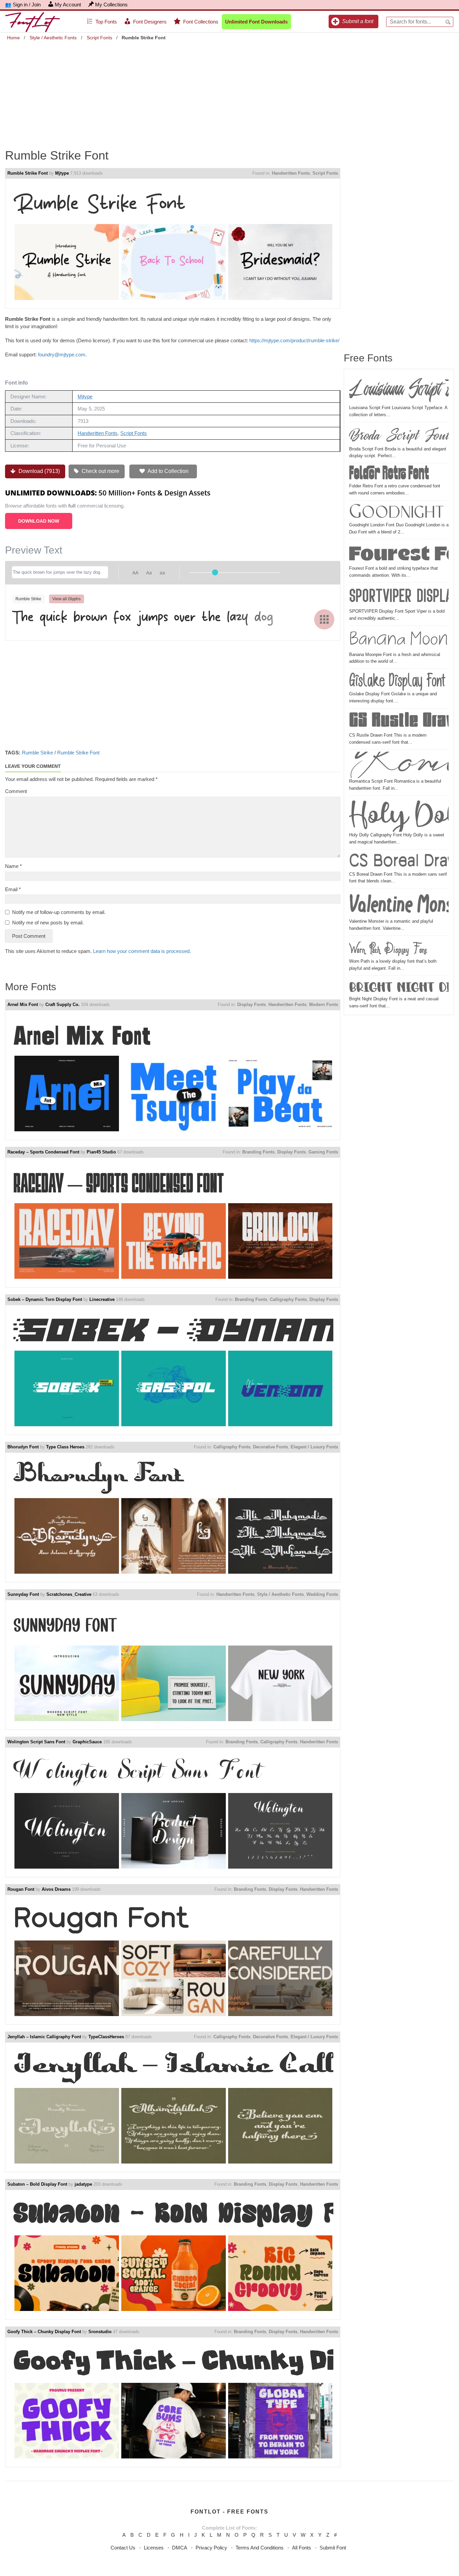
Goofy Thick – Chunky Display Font (44, 2332)
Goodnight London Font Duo (399, 512)
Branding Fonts (258, 1152)
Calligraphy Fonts (288, 1299)
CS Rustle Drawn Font (399, 721)
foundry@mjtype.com (62, 355)
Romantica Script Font (399, 765)
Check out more (100, 471)
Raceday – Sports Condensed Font (43, 1152)
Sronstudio (100, 2332)
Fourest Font (399, 553)
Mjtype (62, 173)
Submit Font (333, 2548)
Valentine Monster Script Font (399, 904)
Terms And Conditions (260, 2548)
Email (13, 889)
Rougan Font (21, 1889)
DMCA (180, 2548)
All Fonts (302, 2548)
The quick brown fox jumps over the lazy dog (143, 619)
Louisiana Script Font (399, 389)
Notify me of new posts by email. (48, 923)
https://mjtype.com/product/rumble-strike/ (294, 340)
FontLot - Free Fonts (229, 2512)
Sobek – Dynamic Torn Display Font (45, 1299)
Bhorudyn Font (23, 1447)
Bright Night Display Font (399, 987)
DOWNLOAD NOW (39, 521)
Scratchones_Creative (69, 1594)
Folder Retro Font (389, 474)
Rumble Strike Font (28, 173)
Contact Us (123, 2548)
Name (13, 866)
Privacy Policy (211, 2548)
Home (13, 38)
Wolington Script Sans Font (36, 1742)
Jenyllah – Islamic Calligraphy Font (44, 2037)
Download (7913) (38, 471)
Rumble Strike (37, 753)
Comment (16, 791)
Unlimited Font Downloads (256, 22)
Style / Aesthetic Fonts (53, 38)
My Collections (111, 5)
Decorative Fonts (270, 1447)
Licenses (154, 2548)
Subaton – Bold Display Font (37, 2184)
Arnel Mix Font (23, 1005)
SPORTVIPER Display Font (399, 596)
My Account (68, 5)
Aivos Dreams (56, 1889)
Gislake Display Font (397, 681)
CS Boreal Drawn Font (399, 861)
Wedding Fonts (322, 1594)
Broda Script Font (399, 435)
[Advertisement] (229, 90)
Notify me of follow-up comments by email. (59, 912)
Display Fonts (252, 1005)
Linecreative (102, 1299)
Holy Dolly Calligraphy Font (399, 815)
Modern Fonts (324, 1005)
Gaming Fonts (323, 1152)
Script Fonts (99, 38)
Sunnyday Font (23, 1594)
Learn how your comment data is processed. (142, 951)
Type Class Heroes (65, 1447)
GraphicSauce (87, 1742)
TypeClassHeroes (106, 2037)
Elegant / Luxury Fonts (314, 1447)
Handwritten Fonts (291, 173)
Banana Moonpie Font (399, 640)
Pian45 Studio (101, 1152)
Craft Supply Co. (62, 1005)
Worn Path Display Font (388, 948)
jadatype (83, 2184)
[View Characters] (324, 619)
